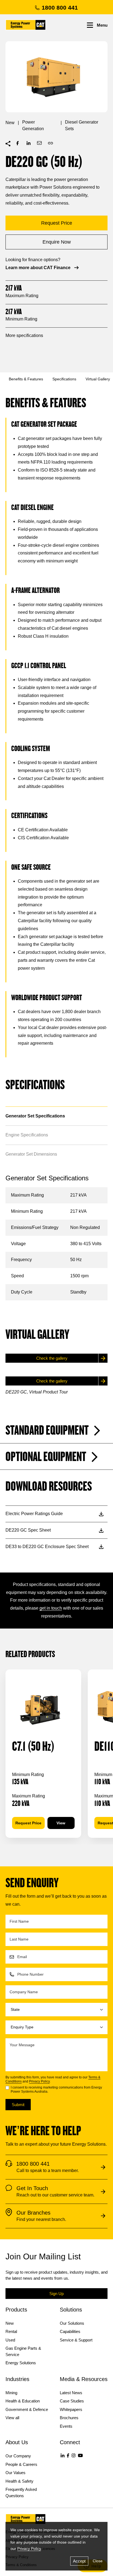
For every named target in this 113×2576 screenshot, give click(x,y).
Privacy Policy (39, 2081)
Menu (102, 25)
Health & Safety (19, 2481)
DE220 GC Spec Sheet (28, 1530)
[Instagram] (74, 2455)
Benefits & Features (26, 379)
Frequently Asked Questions (21, 2493)
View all (12, 2418)
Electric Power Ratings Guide (34, 1514)
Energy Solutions (21, 2363)
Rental (11, 2331)
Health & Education (23, 2401)
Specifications (64, 379)
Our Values (15, 2473)
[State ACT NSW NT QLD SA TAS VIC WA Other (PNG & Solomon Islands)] (56, 2010)
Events (66, 2426)
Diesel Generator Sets (82, 125)
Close (98, 2561)
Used (10, 2340)
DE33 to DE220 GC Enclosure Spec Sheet (47, 1547)
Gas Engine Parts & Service (23, 2351)
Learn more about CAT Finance (38, 268)
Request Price (28, 1823)
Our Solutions (72, 2323)
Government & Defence (27, 2409)
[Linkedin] (63, 2455)
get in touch (51, 1608)
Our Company (18, 2456)
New (10, 123)
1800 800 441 (60, 8)
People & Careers (21, 2464)
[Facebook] (68, 2455)
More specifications (24, 335)
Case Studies (72, 2401)
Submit (18, 2105)
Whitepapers (71, 2409)
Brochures (69, 2418)
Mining (11, 2393)
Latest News (71, 2393)
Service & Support (76, 2340)
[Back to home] (26, 25)
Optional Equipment (46, 1457)
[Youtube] (80, 2455)
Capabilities (70, 2331)
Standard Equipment (47, 1431)
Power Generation (33, 125)
